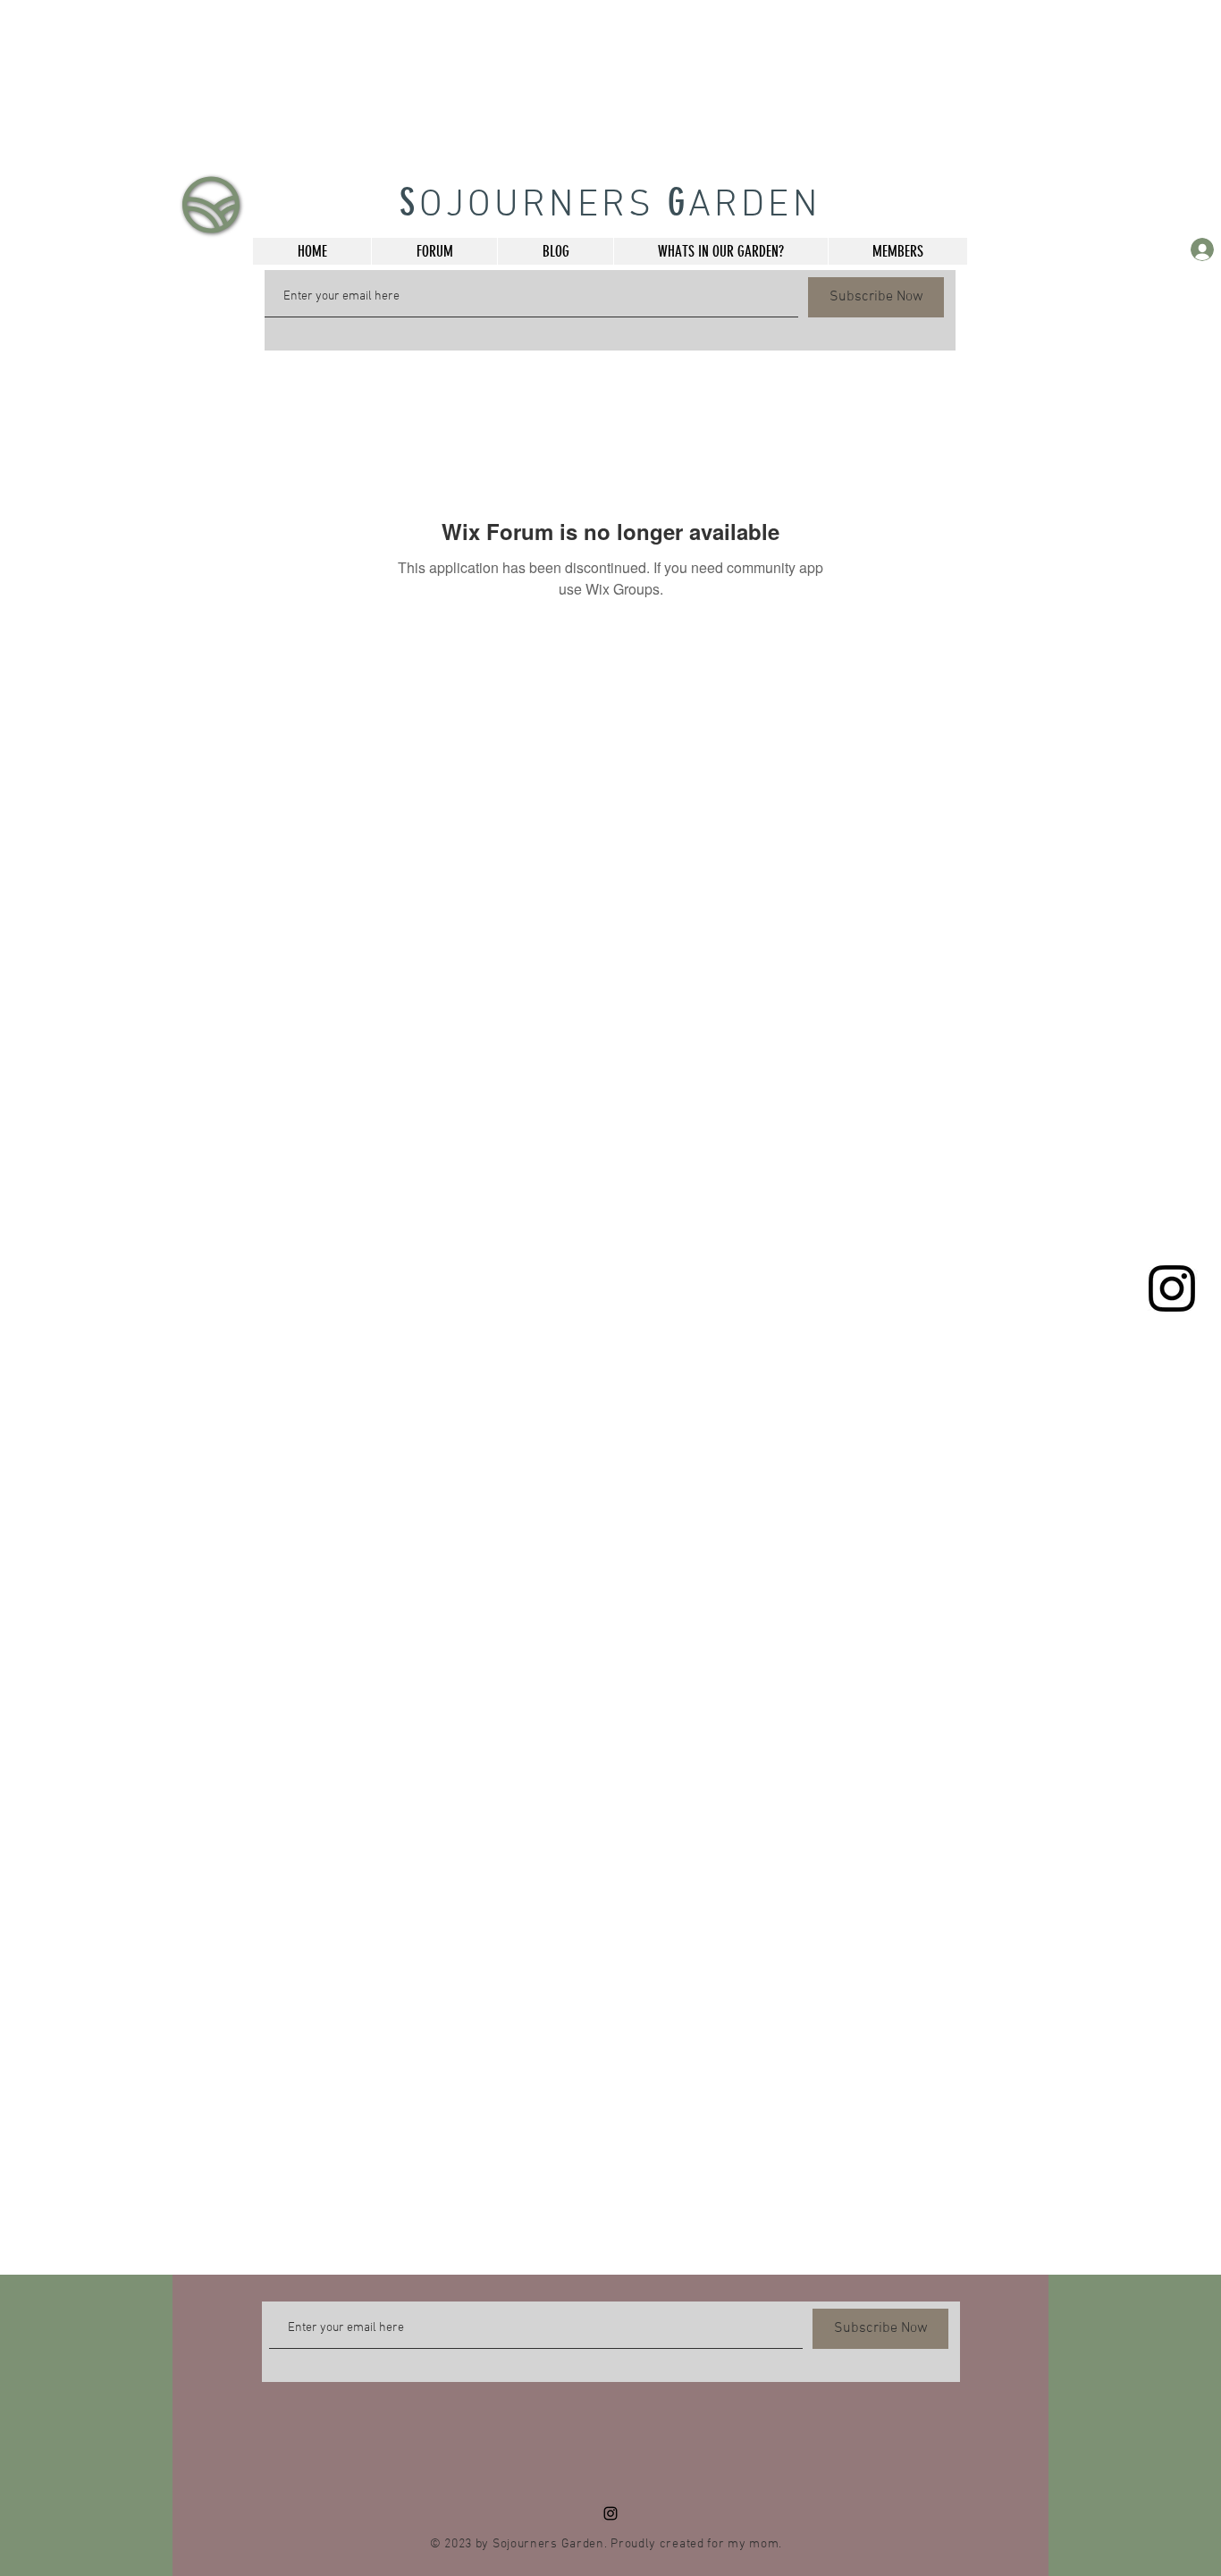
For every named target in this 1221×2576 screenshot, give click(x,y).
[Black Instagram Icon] (1172, 1288)
